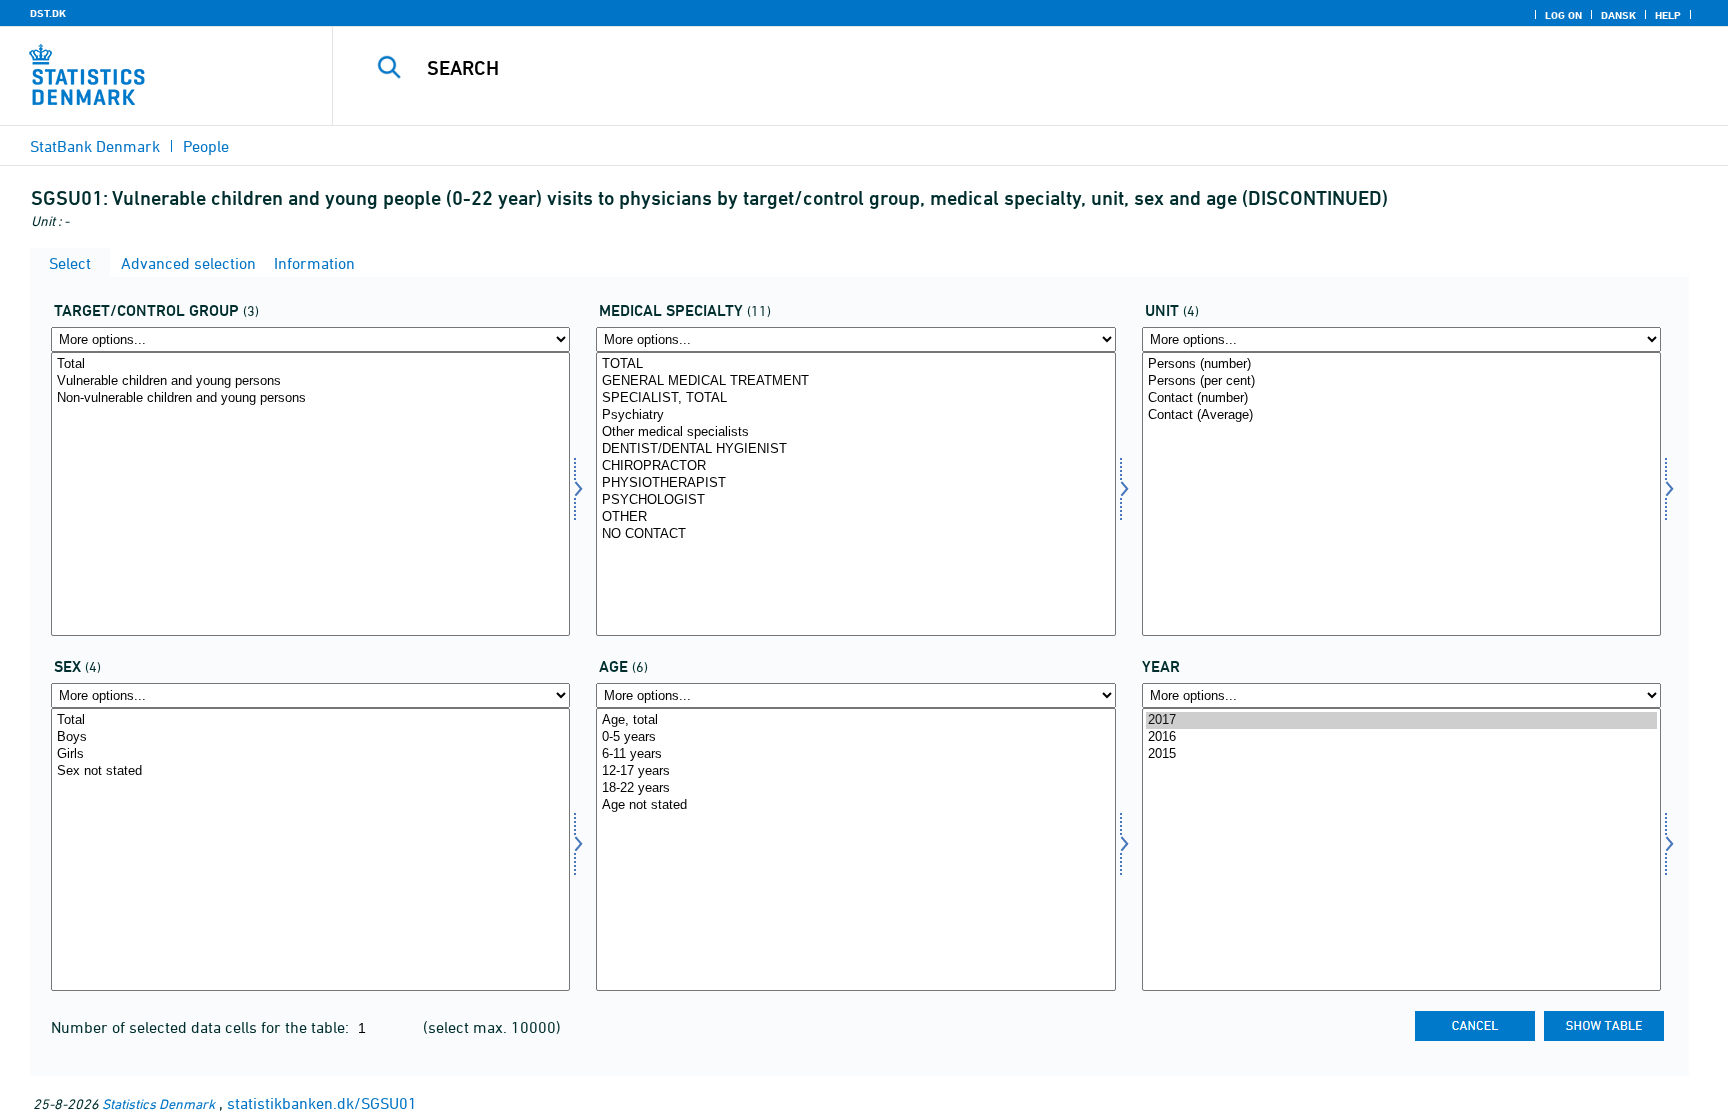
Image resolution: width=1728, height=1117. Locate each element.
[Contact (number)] (1401, 398)
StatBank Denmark (95, 146)
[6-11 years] (855, 754)
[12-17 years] (855, 771)
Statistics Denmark (158, 1103)
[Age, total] (855, 720)
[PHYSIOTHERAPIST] (855, 483)
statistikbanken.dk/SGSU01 (322, 1103)
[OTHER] (855, 517)
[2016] (1401, 737)
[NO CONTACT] (855, 534)
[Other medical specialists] (855, 432)
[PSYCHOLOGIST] (855, 500)
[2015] (1401, 754)
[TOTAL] (855, 364)
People (206, 146)
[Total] (310, 364)
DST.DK (48, 13)
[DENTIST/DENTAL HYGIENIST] (855, 449)
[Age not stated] (855, 805)
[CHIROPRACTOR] (855, 466)
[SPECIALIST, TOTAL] (855, 398)
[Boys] (310, 737)
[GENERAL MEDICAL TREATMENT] (855, 381)
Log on (1563, 15)
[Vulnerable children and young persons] (310, 381)
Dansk (1618, 15)
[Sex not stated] (310, 771)
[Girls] (310, 754)
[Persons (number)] (1401, 364)
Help (1668, 15)
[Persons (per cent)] (1401, 381)
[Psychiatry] (855, 415)
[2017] (1401, 720)
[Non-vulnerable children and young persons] (310, 398)
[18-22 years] (855, 788)
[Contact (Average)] (1401, 415)
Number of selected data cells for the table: (202, 1027)
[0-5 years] (855, 737)
